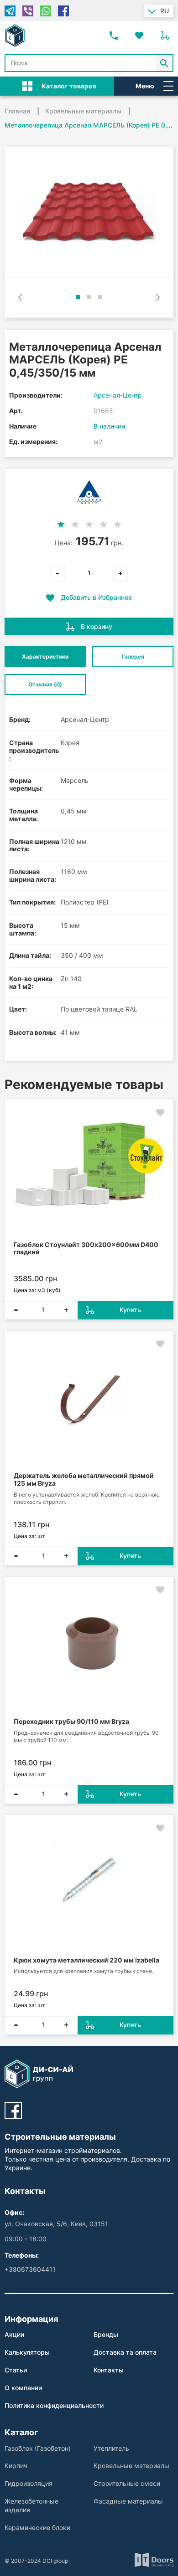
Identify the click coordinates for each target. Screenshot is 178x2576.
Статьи (16, 2370)
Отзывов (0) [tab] (45, 684)
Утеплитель (111, 2448)
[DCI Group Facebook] (13, 2111)
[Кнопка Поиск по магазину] (165, 63)
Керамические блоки (37, 2527)
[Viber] (28, 11)
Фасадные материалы (128, 2501)
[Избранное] (139, 36)
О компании (23, 2388)
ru (165, 11)
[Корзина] (165, 36)
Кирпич (16, 2466)
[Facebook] (63, 11)
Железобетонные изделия (31, 2505)
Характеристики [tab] (45, 657)
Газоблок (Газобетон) (38, 2448)
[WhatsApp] (46, 11)
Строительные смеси (127, 2483)
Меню (145, 86)
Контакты (109, 2370)
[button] (78, 297)
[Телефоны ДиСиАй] (114, 36)
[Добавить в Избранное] (160, 1113)
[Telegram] (10, 11)
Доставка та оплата (125, 2352)
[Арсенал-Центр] (89, 492)
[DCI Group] (15, 36)
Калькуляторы (27, 2352)
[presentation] (20, 297)
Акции (14, 2334)
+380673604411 (30, 2269)
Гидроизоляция (29, 2483)
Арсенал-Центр (118, 395)
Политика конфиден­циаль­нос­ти (54, 2405)
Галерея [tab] (133, 657)
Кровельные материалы (131, 2466)
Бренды (106, 2334)
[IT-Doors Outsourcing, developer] (154, 2561)
